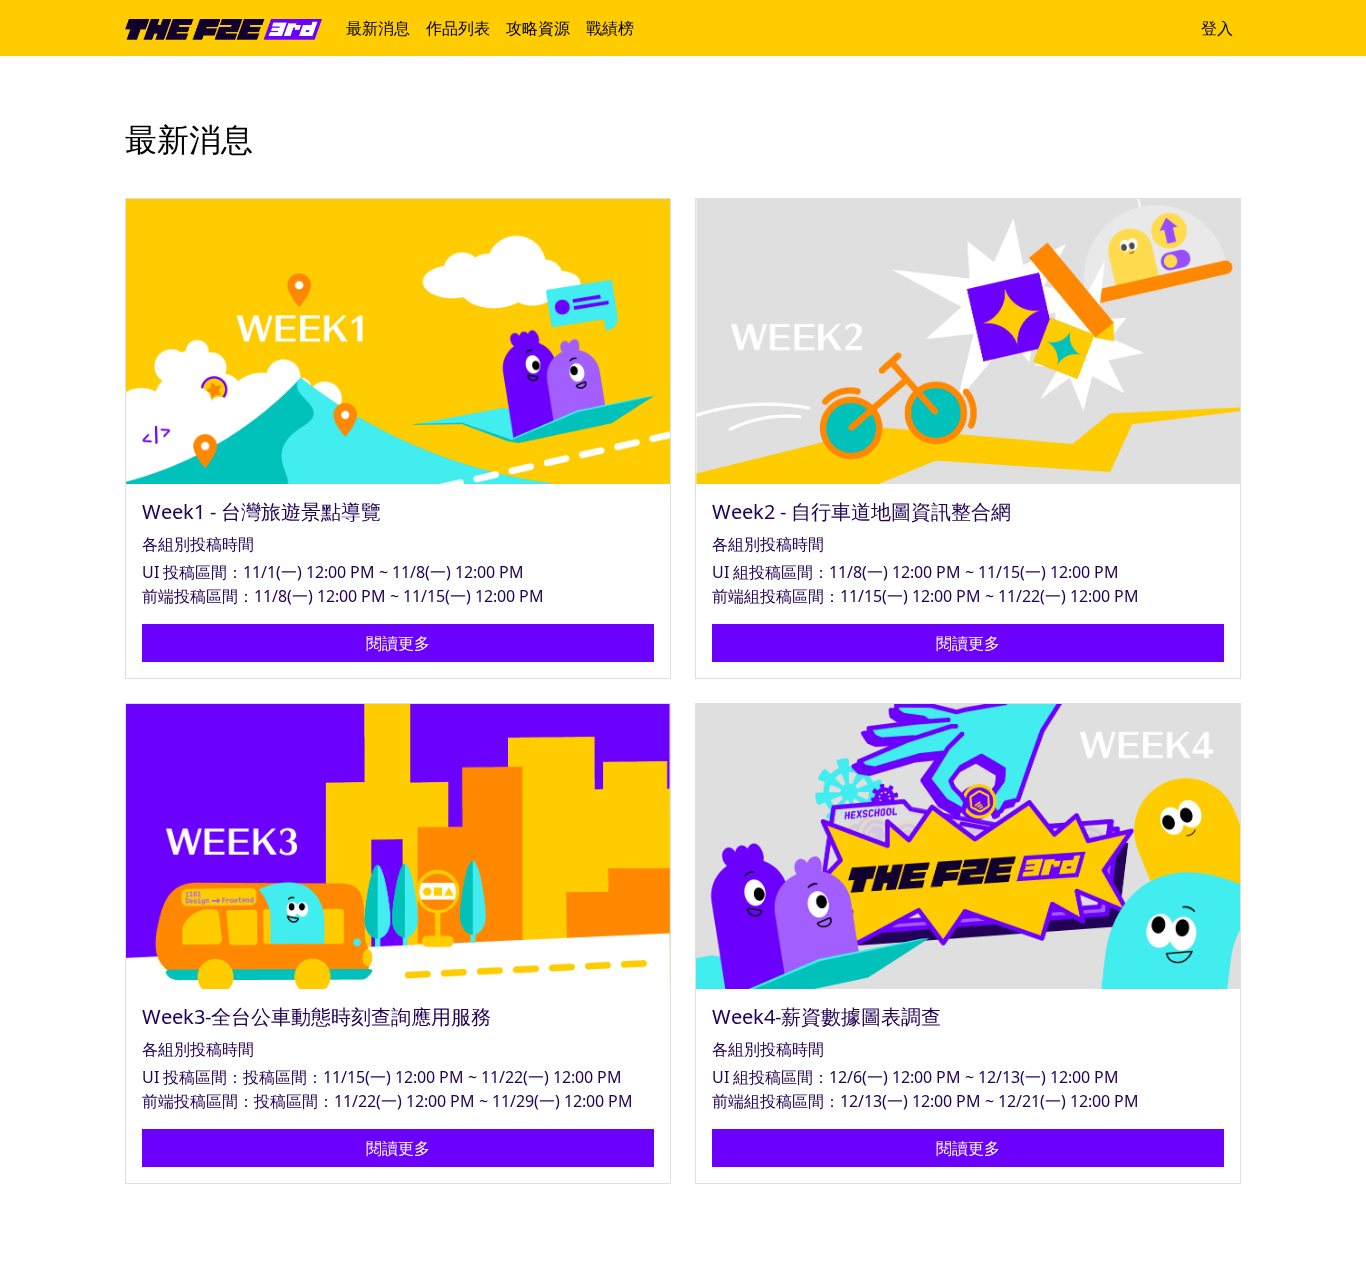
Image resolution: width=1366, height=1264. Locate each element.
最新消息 (378, 28)
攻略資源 (538, 28)
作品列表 (458, 28)
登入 (1217, 28)
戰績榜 (610, 28)
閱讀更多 (398, 643)
